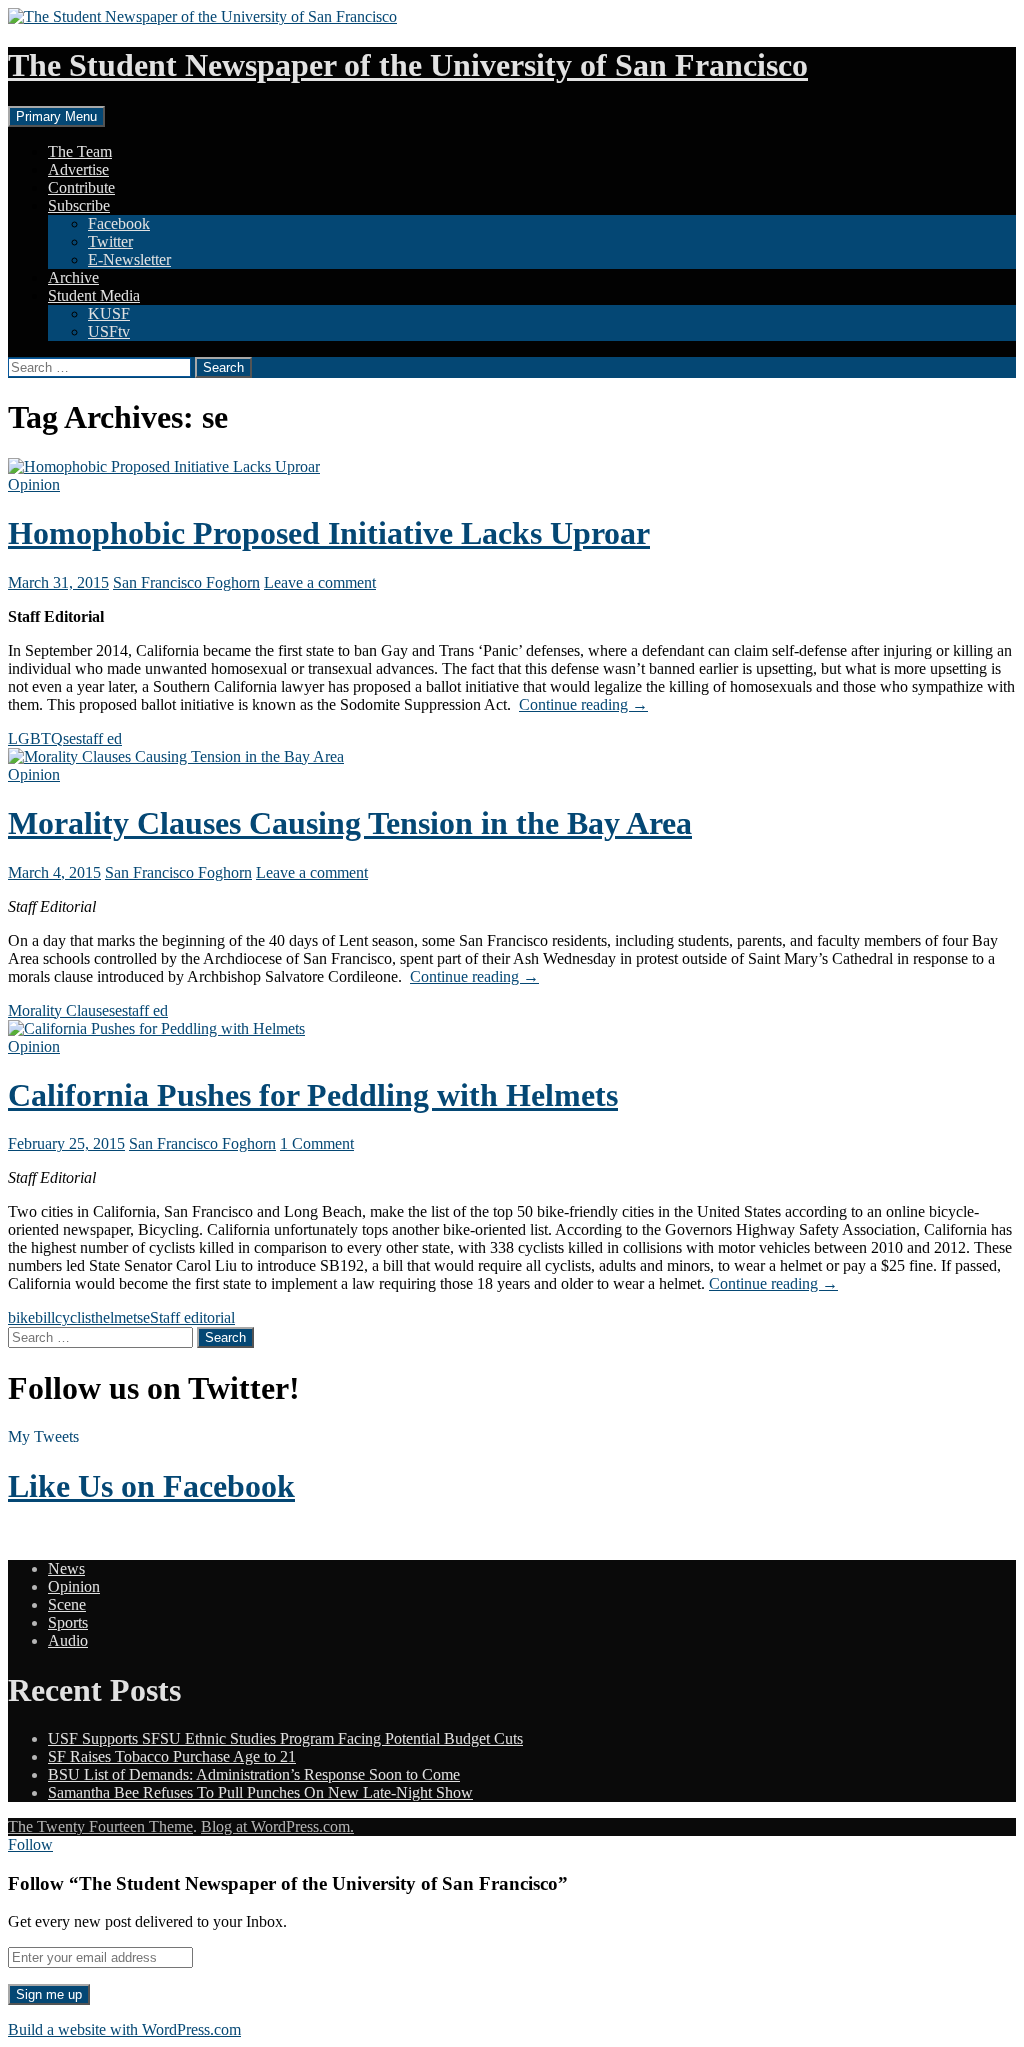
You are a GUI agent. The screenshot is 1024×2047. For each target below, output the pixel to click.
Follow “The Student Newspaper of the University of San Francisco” (288, 1883)
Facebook (119, 223)
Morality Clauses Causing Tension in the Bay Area (350, 823)
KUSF (109, 313)
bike (21, 1317)
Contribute (81, 187)
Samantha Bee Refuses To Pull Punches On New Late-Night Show (260, 1792)
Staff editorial (192, 1317)
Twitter (110, 241)
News (66, 1568)
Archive (73, 277)
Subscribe (79, 205)
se (69, 738)
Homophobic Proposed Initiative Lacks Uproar (329, 533)
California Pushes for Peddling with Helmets (313, 1095)
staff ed (99, 738)
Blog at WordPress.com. (277, 1826)
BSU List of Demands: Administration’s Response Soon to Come (254, 1774)
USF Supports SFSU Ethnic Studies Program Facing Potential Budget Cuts (285, 1738)
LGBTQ (35, 738)
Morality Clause (58, 1010)
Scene (67, 1604)
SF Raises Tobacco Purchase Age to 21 (172, 1756)
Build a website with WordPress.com (124, 2029)
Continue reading (583, 704)
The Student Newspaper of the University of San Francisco (408, 65)
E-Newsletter (129, 259)
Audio (68, 1640)
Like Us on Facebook (151, 1486)
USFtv (109, 331)
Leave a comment (320, 582)
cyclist (75, 1317)
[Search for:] (101, 366)
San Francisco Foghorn (186, 582)
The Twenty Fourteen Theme (100, 1826)
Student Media (94, 295)
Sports (68, 1622)
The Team (80, 151)
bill (45, 1317)
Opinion (34, 484)
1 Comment (317, 1143)
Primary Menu (56, 116)
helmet (116, 1317)
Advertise (78, 169)
